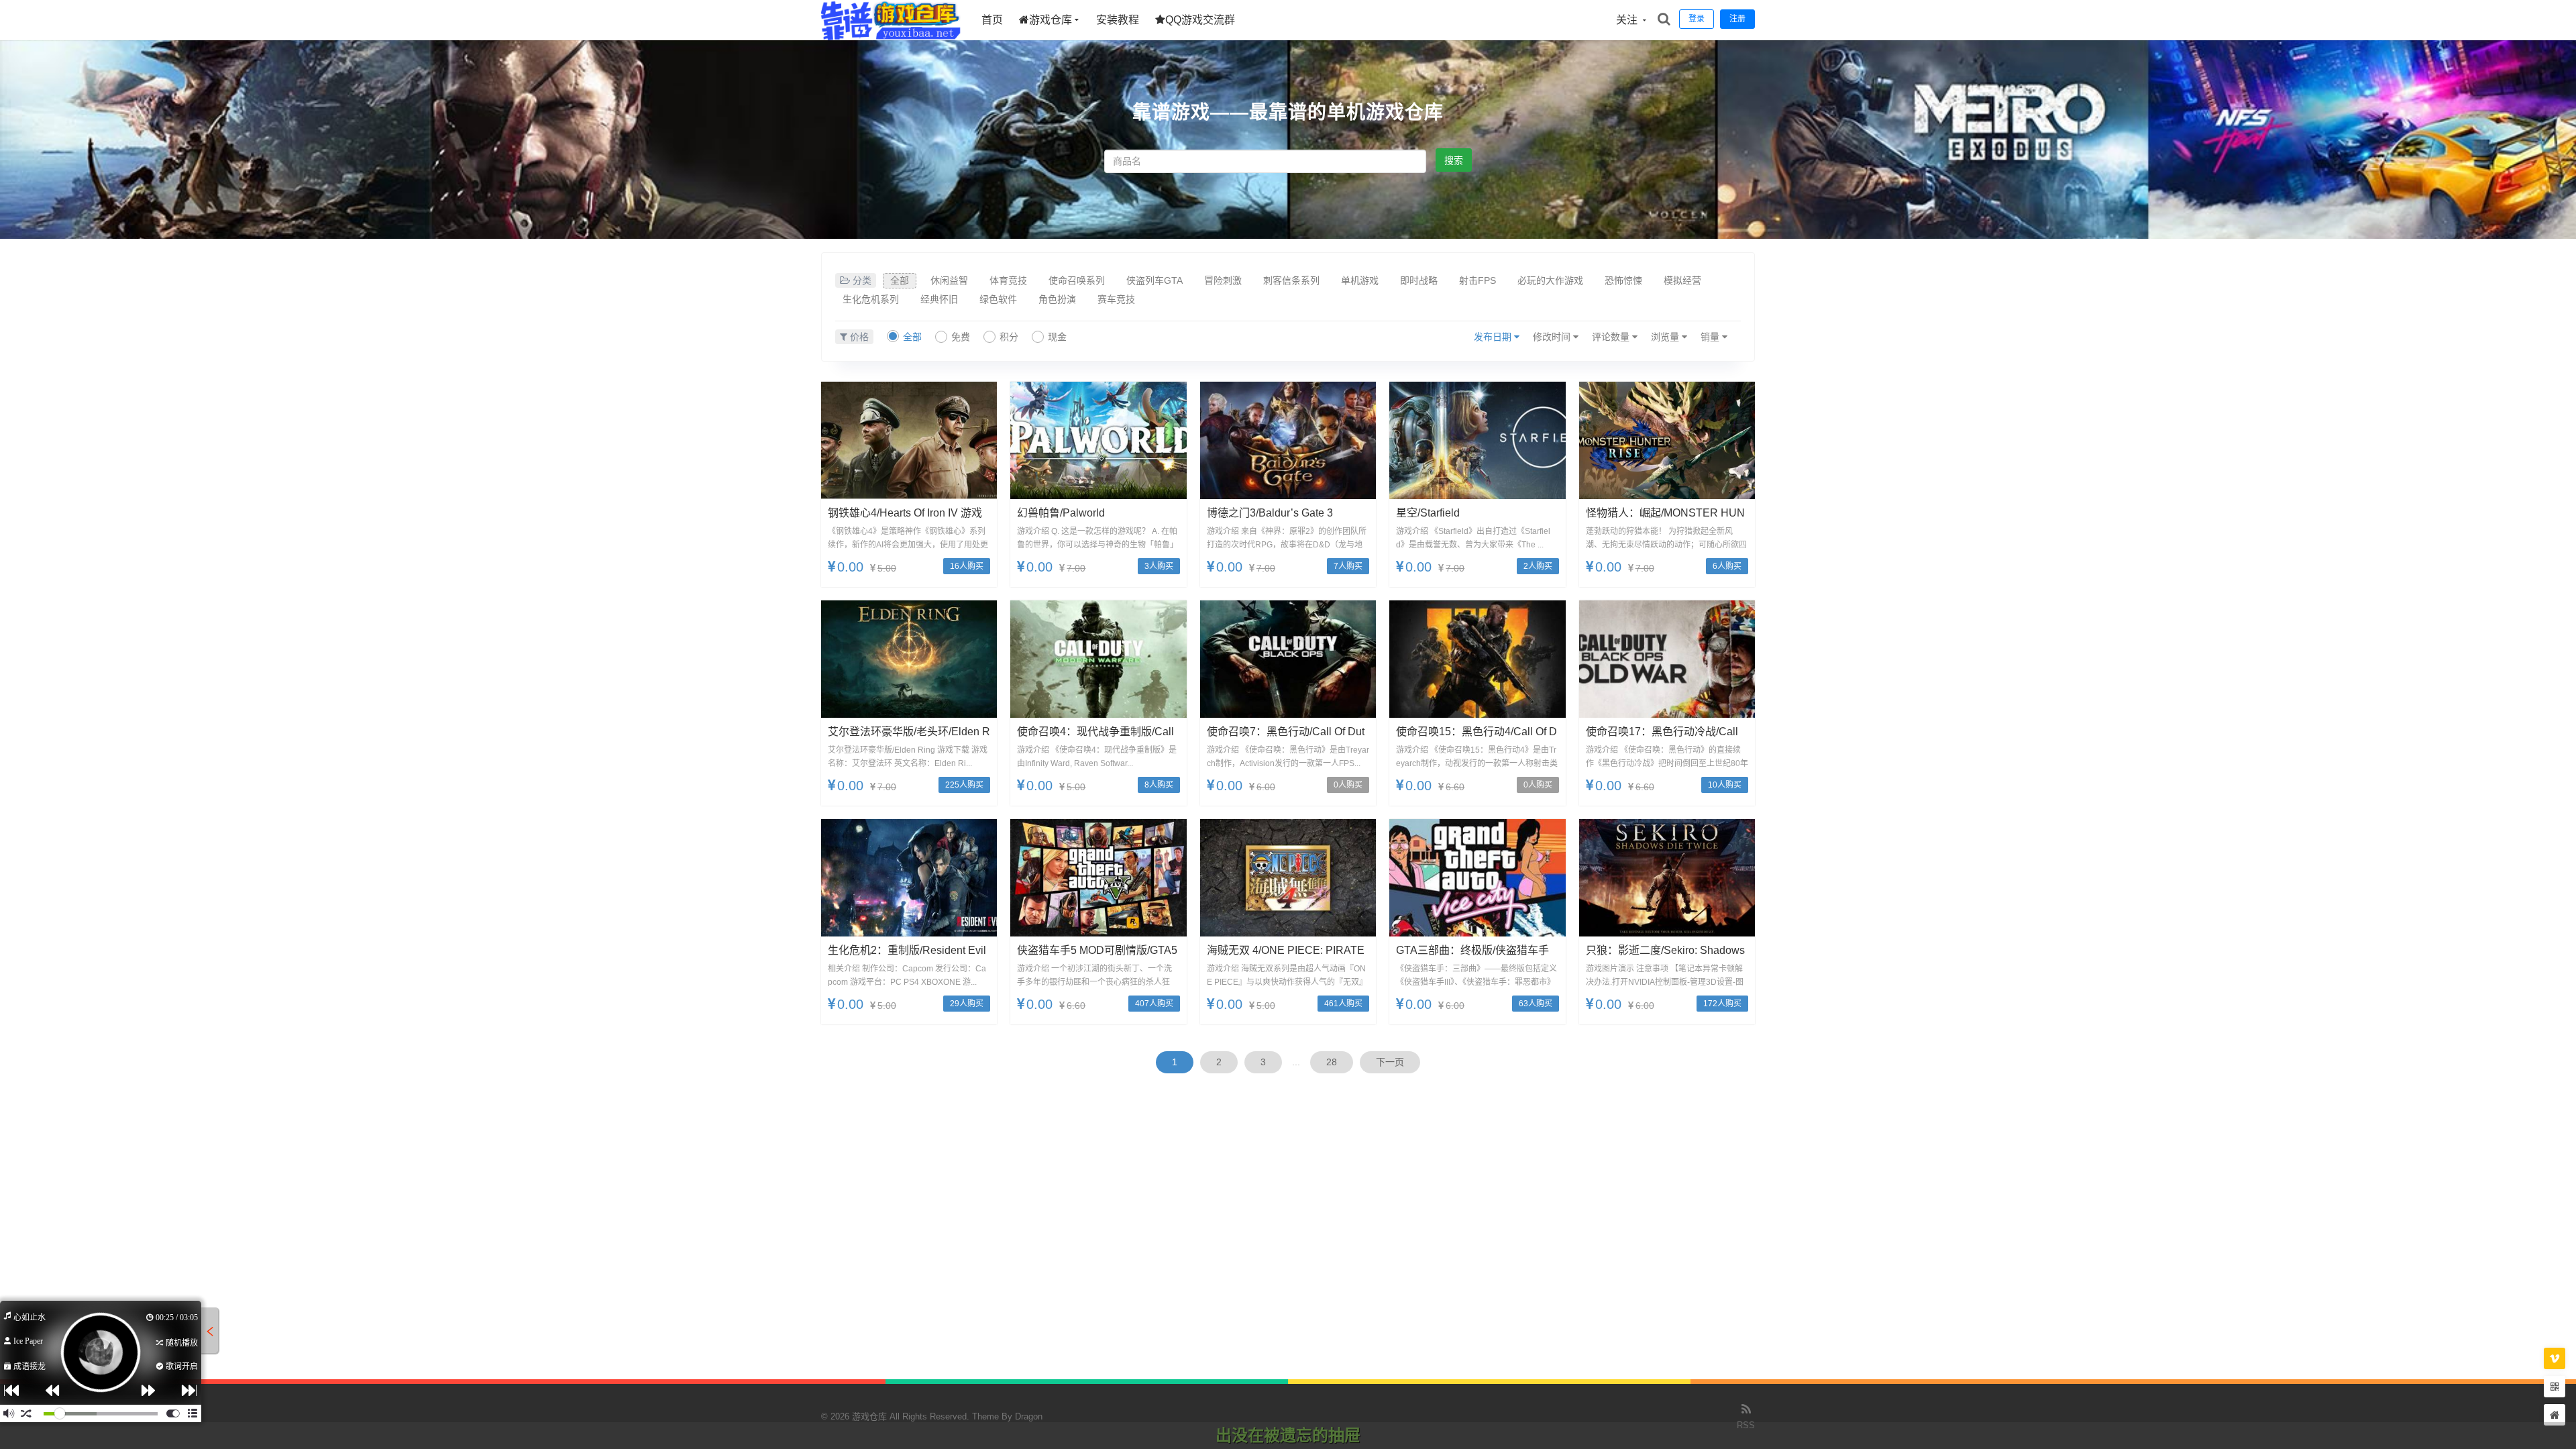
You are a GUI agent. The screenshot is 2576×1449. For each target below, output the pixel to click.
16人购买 (967, 566)
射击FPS (1478, 280)
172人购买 (1722, 1004)
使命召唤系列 (1077, 280)
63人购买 (1536, 1004)
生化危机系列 (871, 299)
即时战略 (1419, 280)
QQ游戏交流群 (1200, 20)
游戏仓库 (1051, 20)
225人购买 (964, 785)
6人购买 (1727, 566)
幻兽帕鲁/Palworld (1061, 513)
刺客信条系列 (1291, 280)
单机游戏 (1360, 280)
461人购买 (1343, 1004)
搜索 (1454, 160)
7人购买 (1348, 566)
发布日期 (1494, 337)
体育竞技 (1008, 280)
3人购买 (1159, 566)
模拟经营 (1682, 280)
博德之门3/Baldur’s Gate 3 (1270, 513)
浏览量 (1666, 337)
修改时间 (1553, 337)
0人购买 (1348, 785)
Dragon (1029, 1416)
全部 (900, 280)
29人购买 (967, 1004)
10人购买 (1725, 785)
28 (1332, 1062)
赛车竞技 (1116, 299)
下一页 (1390, 1062)
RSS (1746, 1425)
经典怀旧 (939, 299)
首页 (992, 20)
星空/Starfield (1428, 513)
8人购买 (1159, 785)
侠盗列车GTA (1155, 280)
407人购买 (1154, 1004)
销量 (1711, 337)
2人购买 (1538, 566)
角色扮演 (1057, 299)
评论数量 (1612, 337)
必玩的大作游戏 (1550, 280)
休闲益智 (949, 280)
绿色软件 (998, 299)
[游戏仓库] (891, 37)
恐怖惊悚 (1623, 280)
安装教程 (1118, 20)
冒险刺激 (1223, 280)
